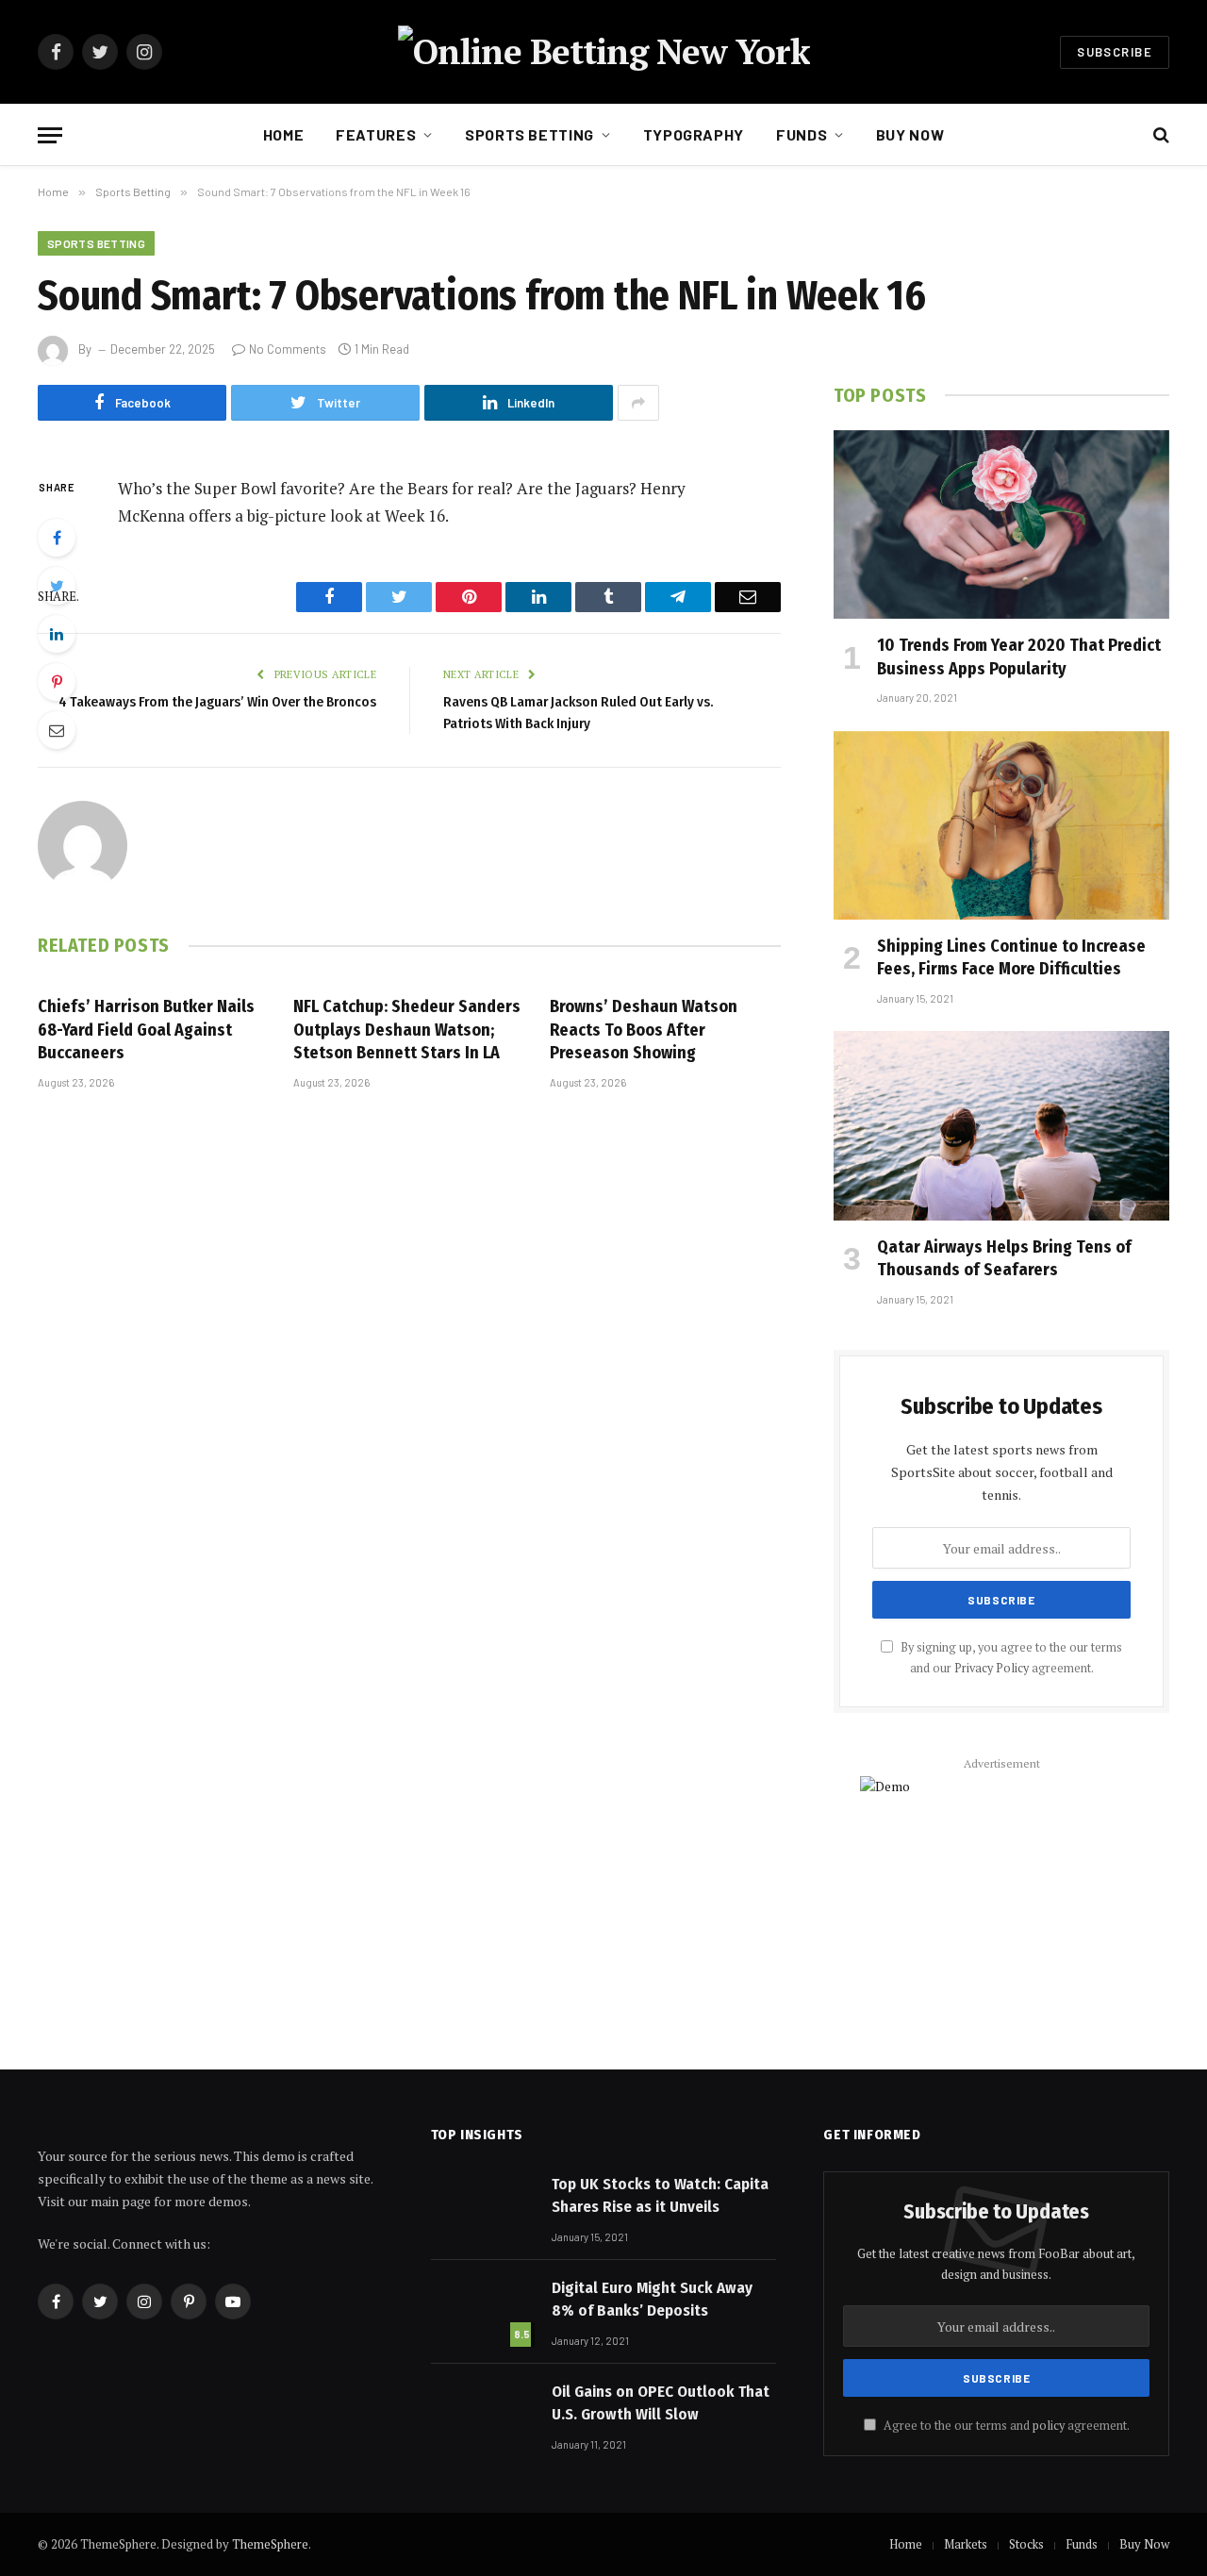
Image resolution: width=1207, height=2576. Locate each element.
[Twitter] (57, 586)
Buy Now (910, 134)
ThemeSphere (270, 2544)
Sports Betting (529, 134)
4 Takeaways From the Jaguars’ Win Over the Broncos (217, 702)
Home (284, 134)
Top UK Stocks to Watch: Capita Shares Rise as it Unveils (660, 2195)
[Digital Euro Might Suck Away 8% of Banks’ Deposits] (483, 2311)
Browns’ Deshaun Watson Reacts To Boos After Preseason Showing (644, 1030)
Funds (802, 134)
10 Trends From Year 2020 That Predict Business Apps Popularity (1019, 656)
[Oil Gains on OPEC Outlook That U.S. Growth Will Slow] (483, 2415)
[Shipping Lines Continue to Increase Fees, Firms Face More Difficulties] (1001, 825)
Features (376, 134)
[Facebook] (57, 538)
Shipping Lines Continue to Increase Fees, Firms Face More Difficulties (1011, 957)
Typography (694, 134)
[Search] (1159, 135)
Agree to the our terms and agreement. (1005, 2426)
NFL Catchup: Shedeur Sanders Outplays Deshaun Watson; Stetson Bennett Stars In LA (407, 1030)
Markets (966, 2544)
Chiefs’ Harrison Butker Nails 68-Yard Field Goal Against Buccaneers (146, 1030)
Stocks (1026, 2544)
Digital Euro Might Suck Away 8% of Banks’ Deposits (652, 2299)
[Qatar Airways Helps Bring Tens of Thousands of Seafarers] (1001, 1125)
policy (1049, 2426)
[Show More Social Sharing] (638, 403)
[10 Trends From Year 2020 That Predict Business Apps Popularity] (1001, 524)
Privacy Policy (992, 1668)
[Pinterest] (57, 682)
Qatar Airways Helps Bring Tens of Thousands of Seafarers (1004, 1258)
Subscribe (1115, 52)
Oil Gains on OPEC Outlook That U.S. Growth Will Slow (661, 2403)
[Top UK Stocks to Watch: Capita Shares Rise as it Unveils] (483, 2207)
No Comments (288, 349)
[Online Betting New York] (604, 52)
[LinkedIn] (57, 634)
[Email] (57, 730)
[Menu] (50, 135)
